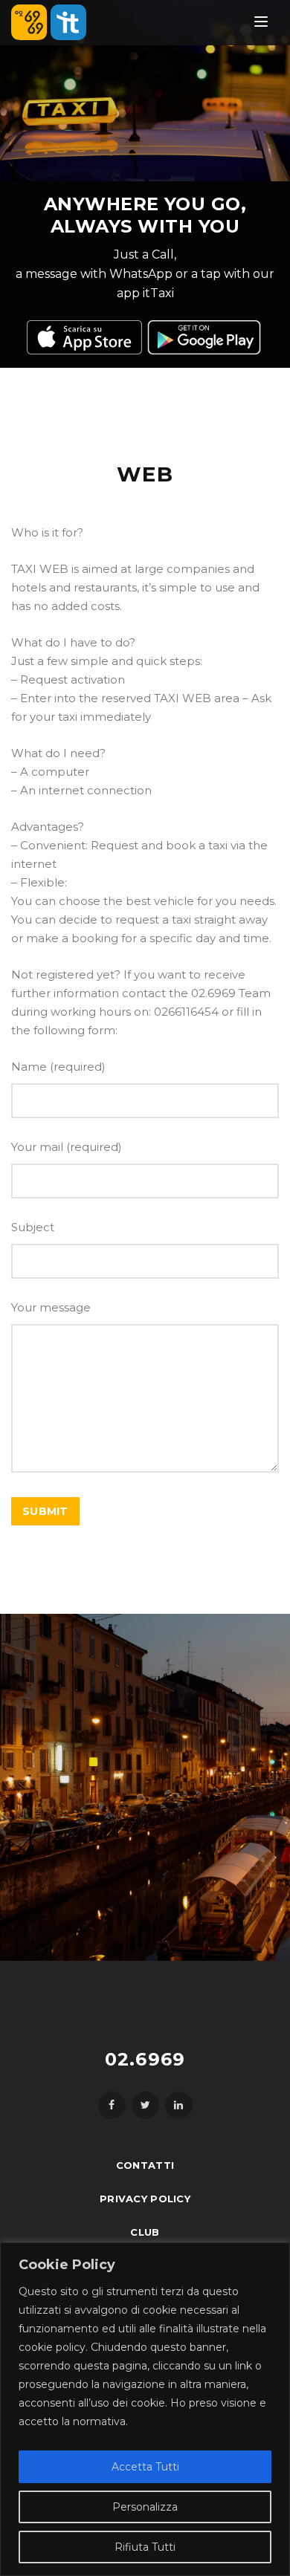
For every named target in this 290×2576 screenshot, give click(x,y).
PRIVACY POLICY (145, 2199)
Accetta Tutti (145, 2467)
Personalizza (145, 2507)
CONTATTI (145, 2165)
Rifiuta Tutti (145, 2547)
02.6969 (145, 2059)
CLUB (145, 2232)
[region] (145, 2409)
